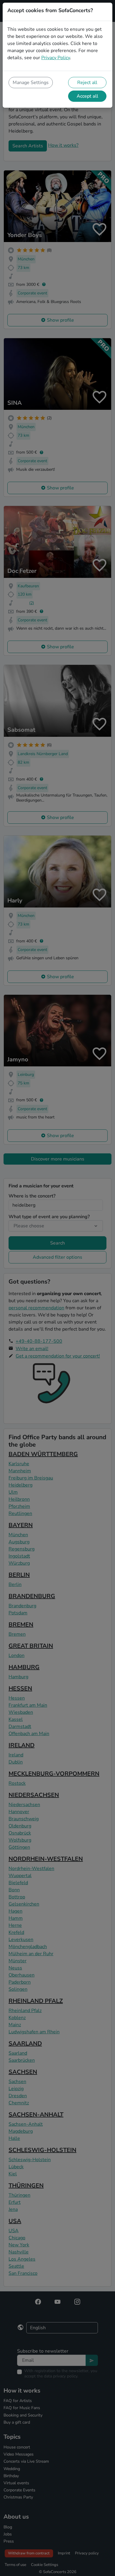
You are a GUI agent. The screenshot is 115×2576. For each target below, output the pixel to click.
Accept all (87, 96)
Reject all (87, 83)
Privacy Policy (56, 58)
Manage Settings (31, 83)
